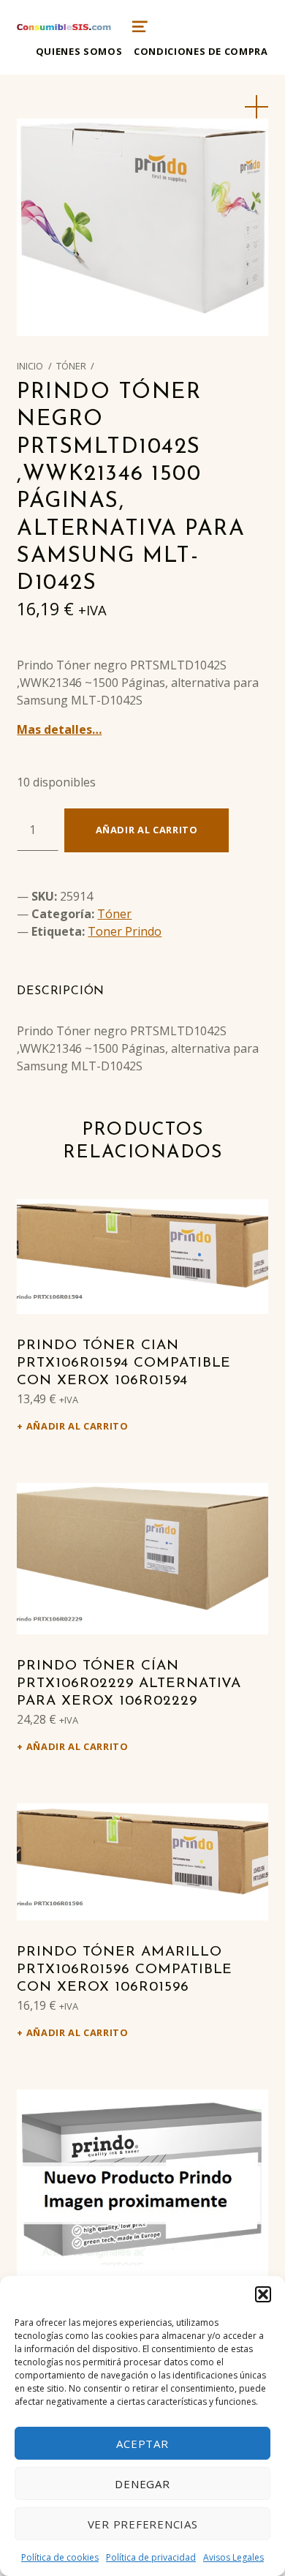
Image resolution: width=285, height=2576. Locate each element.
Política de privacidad (151, 2557)
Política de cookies (60, 2557)
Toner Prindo (125, 931)
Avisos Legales (233, 2557)
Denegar (142, 2484)
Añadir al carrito (147, 830)
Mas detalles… (59, 729)
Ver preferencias (143, 2524)
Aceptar (142, 2444)
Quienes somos (79, 51)
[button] (263, 2294)
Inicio (30, 366)
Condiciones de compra (201, 51)
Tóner (71, 366)
